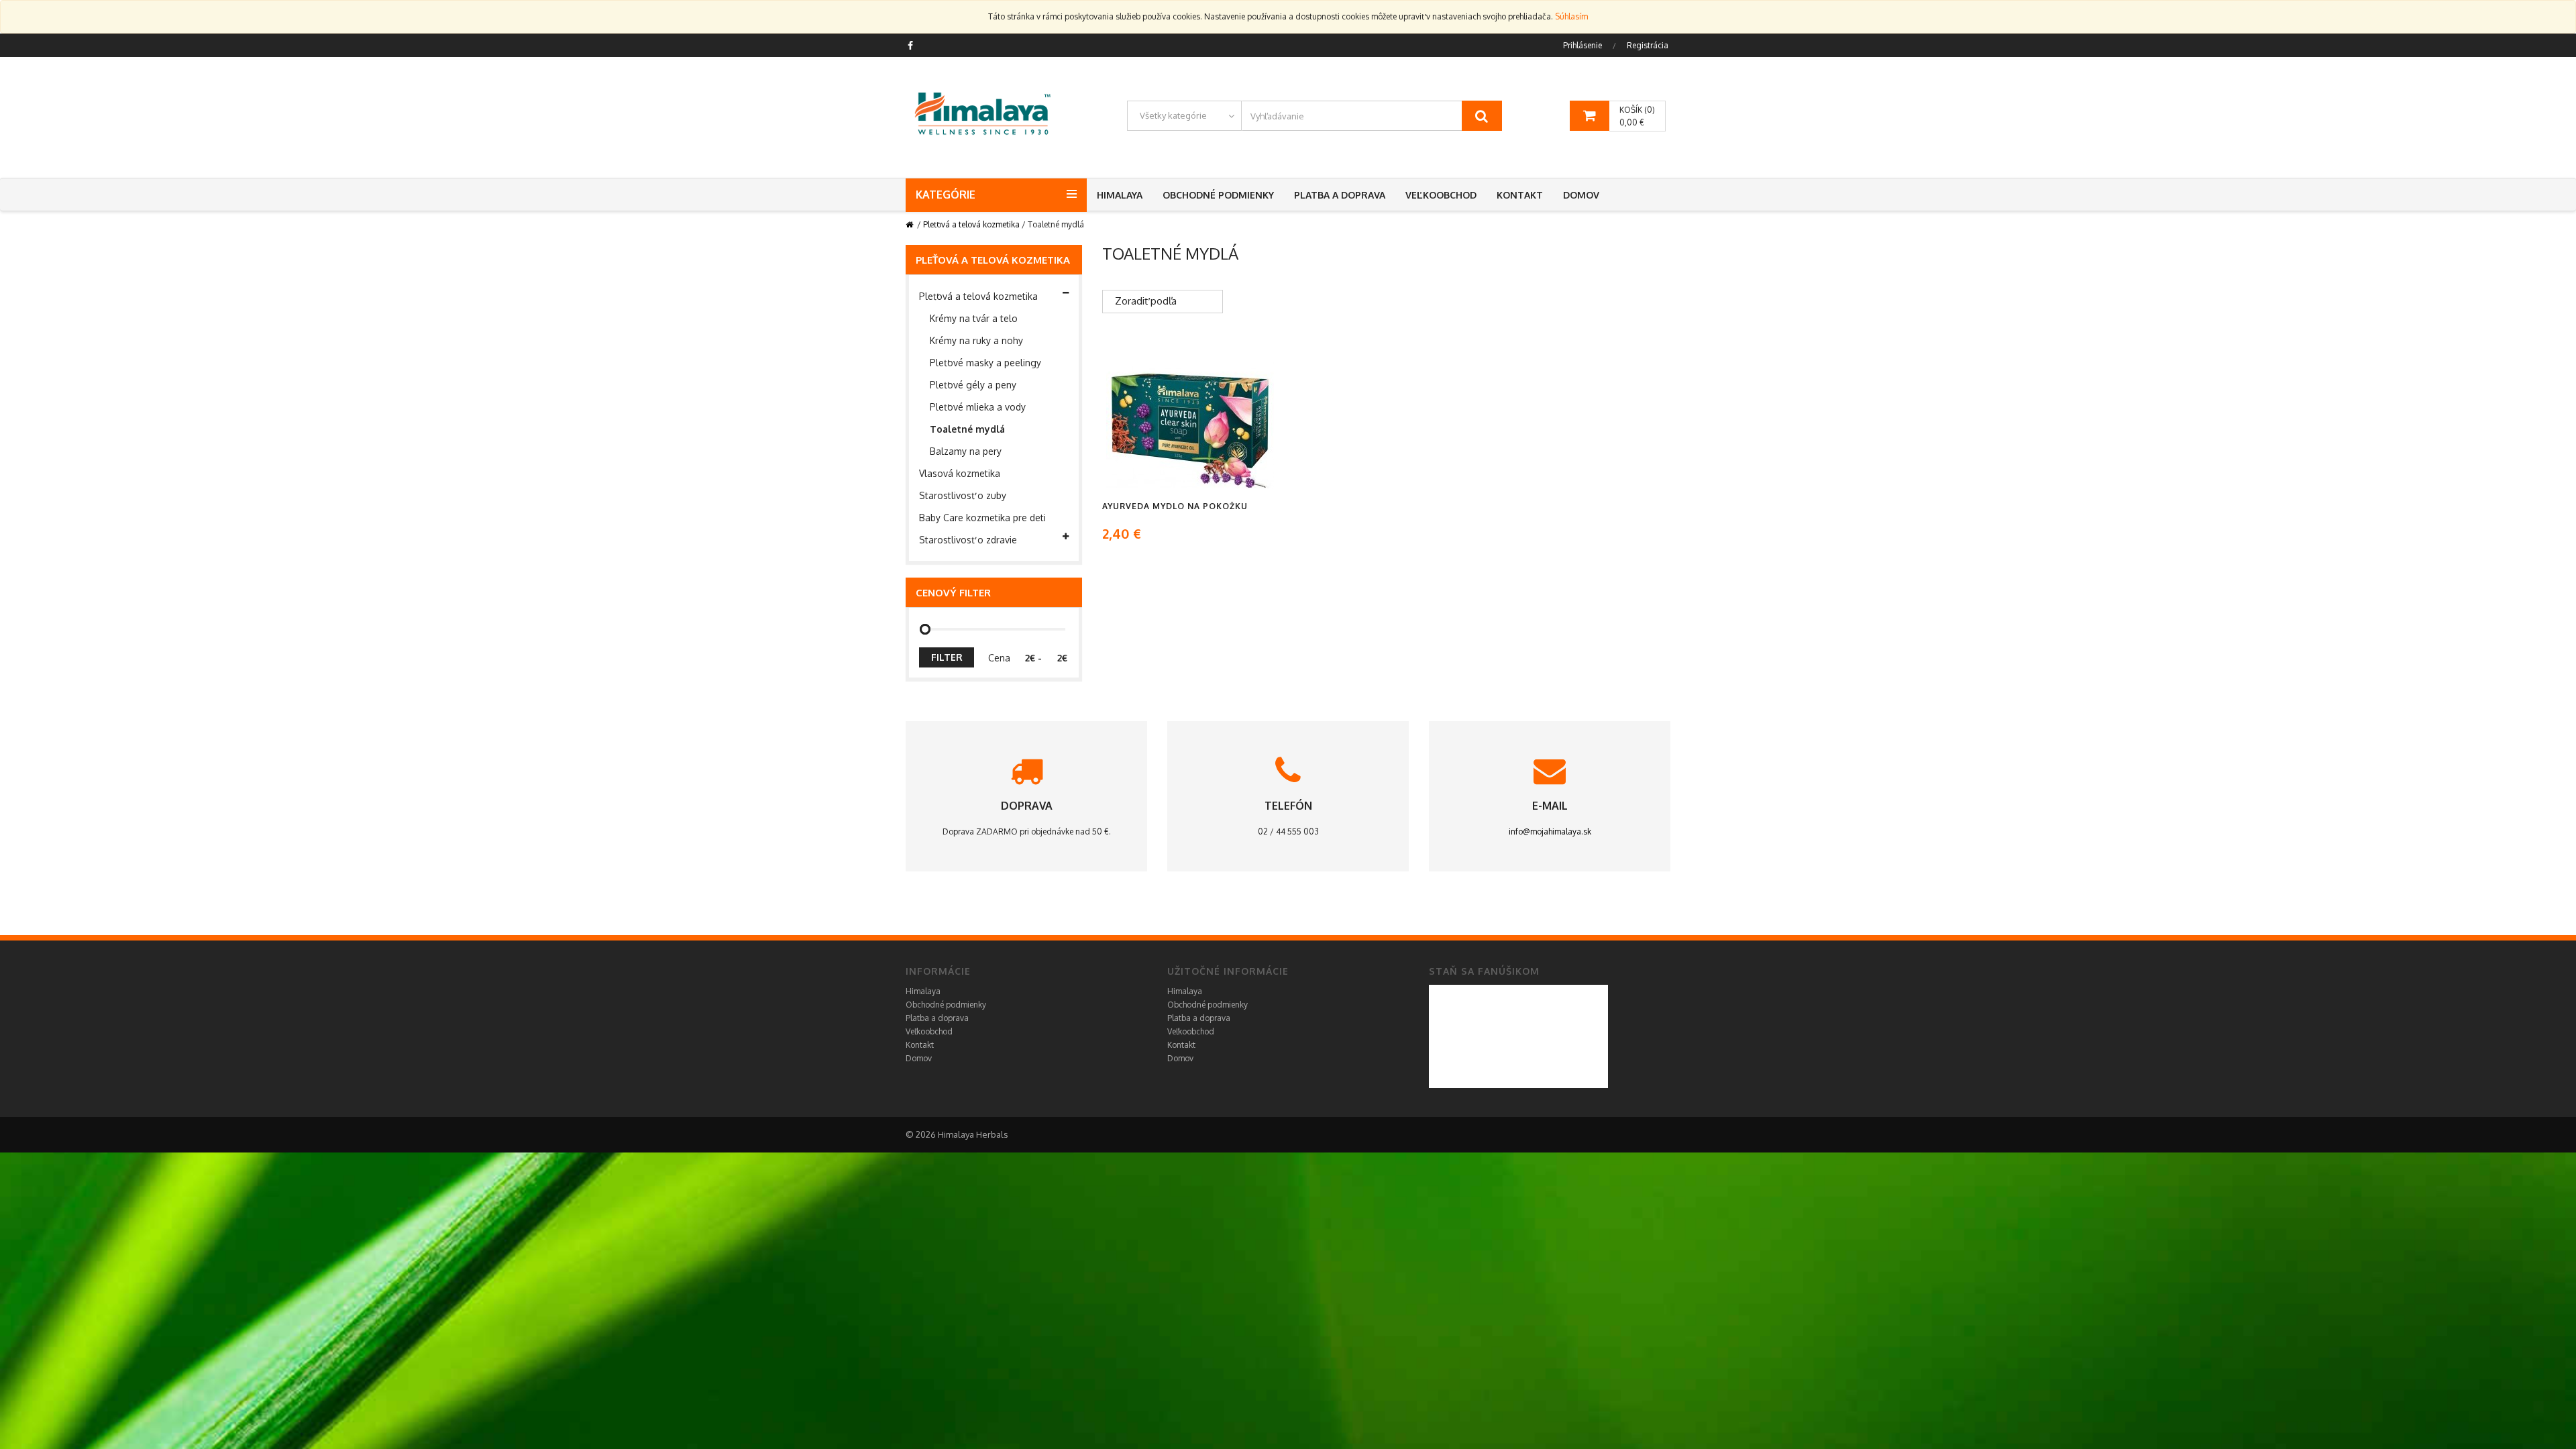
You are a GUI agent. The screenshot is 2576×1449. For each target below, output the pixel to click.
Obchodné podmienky (1218, 195)
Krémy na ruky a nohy (976, 340)
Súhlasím (1571, 16)
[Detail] (1190, 425)
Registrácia (1648, 45)
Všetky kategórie (1173, 115)
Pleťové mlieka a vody (978, 407)
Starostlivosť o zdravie (968, 540)
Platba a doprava (1340, 195)
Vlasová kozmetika (960, 473)
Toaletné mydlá (967, 429)
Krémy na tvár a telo (974, 318)
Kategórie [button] (946, 195)
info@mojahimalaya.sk (1550, 831)
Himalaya (1120, 195)
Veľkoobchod (1441, 195)
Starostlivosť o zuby (963, 495)
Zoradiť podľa (1146, 301)
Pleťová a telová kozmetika (971, 224)
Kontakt (1520, 195)
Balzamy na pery (966, 451)
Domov (1581, 195)
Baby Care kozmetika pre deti (982, 518)
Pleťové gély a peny (973, 385)
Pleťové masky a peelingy (985, 363)
